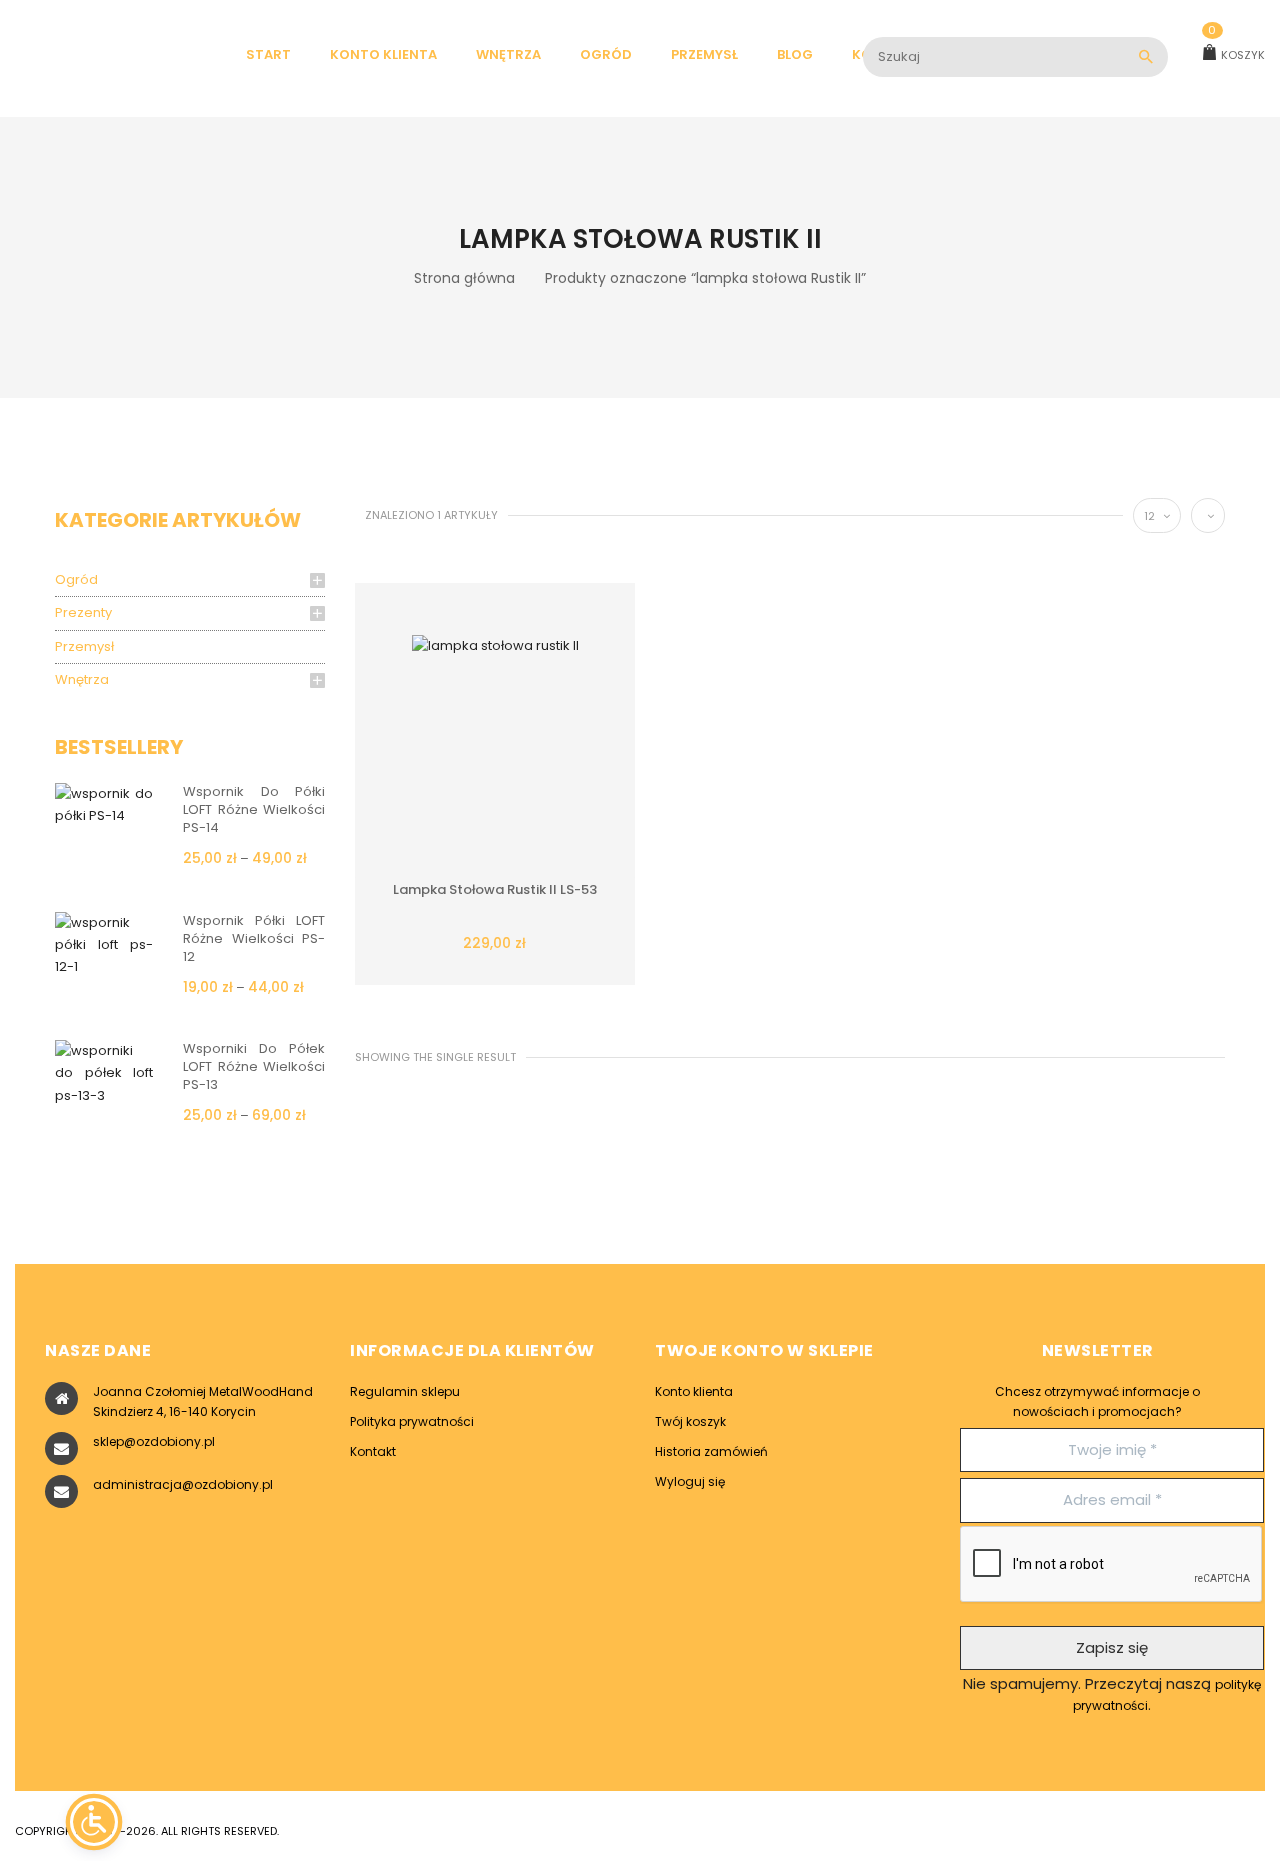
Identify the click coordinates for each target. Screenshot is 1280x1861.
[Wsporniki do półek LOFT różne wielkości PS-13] (104, 1072)
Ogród (76, 579)
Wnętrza (82, 679)
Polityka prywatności (412, 1421)
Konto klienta (694, 1391)
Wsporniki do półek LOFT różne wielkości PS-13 (254, 1066)
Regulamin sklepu (405, 1391)
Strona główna (464, 278)
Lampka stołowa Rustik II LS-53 (495, 889)
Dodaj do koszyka (465, 935)
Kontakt (373, 1451)
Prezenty (83, 612)
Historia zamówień (711, 1451)
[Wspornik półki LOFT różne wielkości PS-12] (104, 943)
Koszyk (1236, 55)
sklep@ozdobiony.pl (154, 1441)
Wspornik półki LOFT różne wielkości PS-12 (254, 938)
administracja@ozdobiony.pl (183, 1484)
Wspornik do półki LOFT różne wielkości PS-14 (254, 809)
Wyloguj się (690, 1481)
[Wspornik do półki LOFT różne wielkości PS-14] (104, 803)
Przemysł (84, 646)
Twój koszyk (690, 1421)
